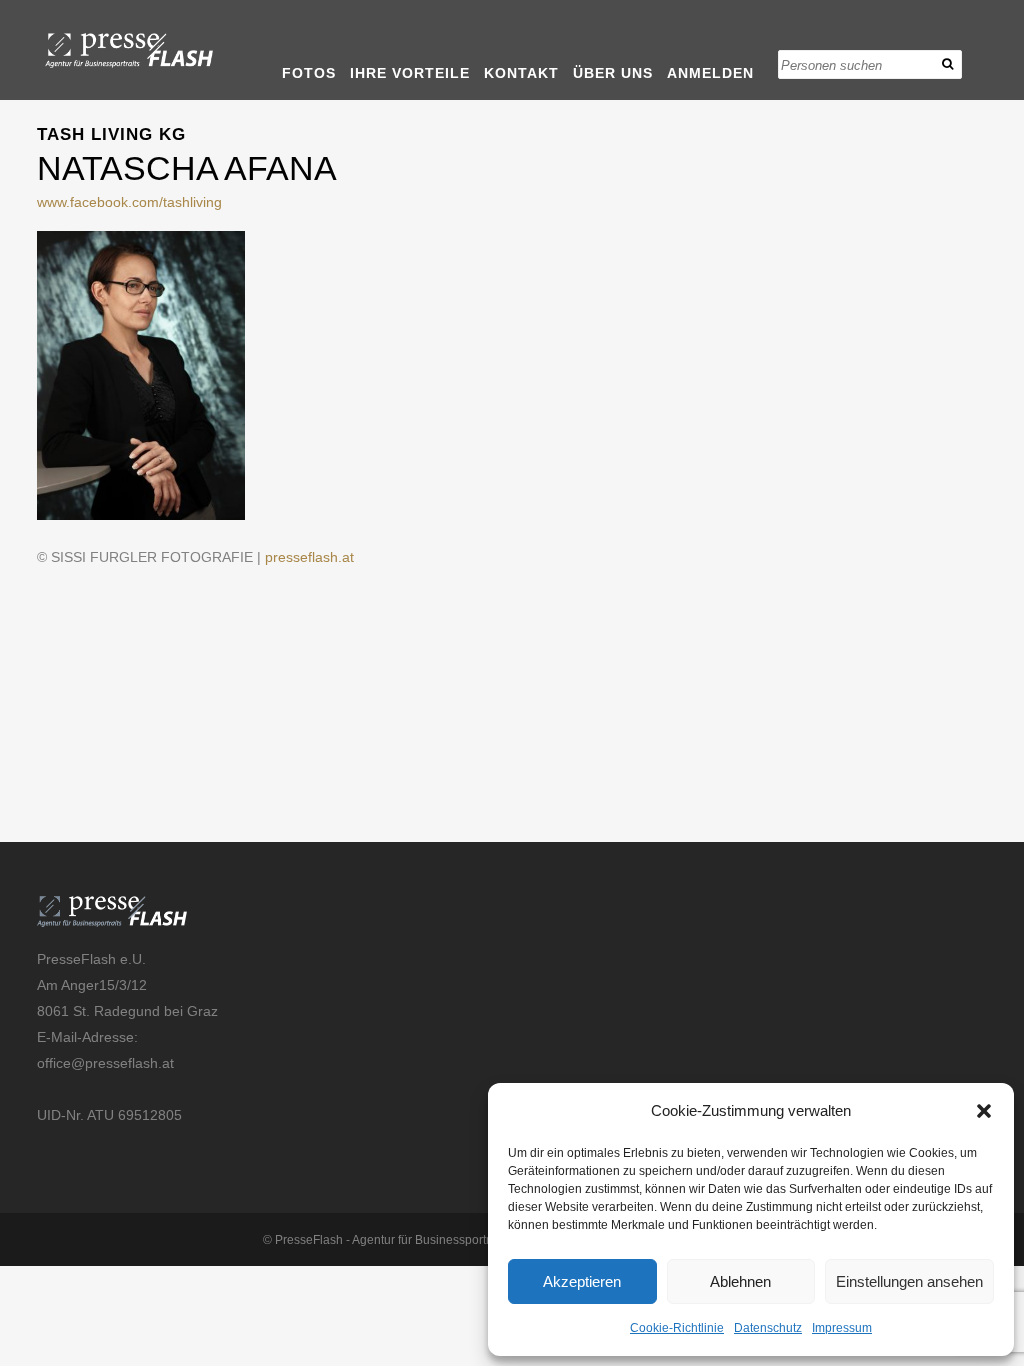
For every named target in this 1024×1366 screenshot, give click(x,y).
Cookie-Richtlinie (677, 1328)
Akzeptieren (582, 1281)
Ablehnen (740, 1281)
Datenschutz (768, 1328)
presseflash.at (309, 557)
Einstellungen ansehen (909, 1281)
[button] (984, 1111)
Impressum (842, 1328)
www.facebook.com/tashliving (129, 202)
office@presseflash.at (105, 1063)
